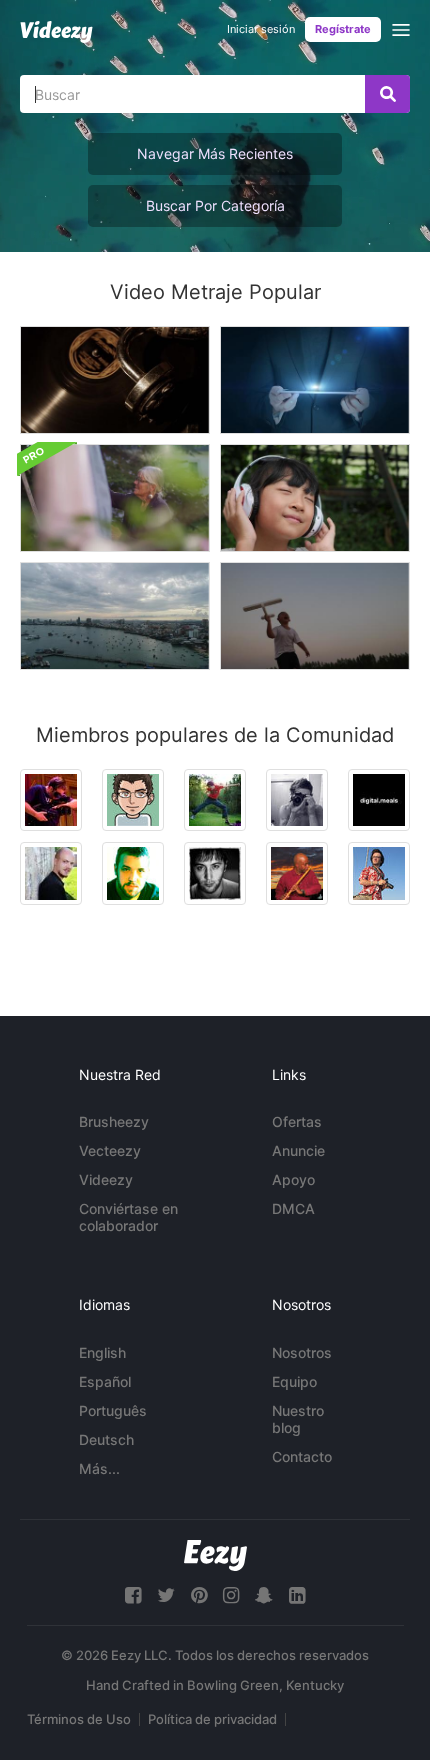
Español (105, 1381)
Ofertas (297, 1121)
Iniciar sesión (261, 29)
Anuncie (298, 1150)
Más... (99, 1468)
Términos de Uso (79, 1719)
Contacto (302, 1456)
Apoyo (293, 1179)
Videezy (106, 1179)
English (102, 1352)
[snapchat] (264, 1595)
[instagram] (231, 1595)
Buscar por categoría (215, 205)
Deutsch (106, 1439)
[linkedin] (297, 1595)
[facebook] (133, 1595)
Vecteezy (110, 1150)
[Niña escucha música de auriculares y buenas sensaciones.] (315, 498)
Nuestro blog (298, 1419)
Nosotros (302, 1352)
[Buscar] (387, 94)
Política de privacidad (212, 1719)
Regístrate (343, 29)
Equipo (294, 1381)
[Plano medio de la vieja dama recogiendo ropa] (115, 498)
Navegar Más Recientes (215, 153)
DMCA (293, 1208)
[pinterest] (199, 1595)
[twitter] (166, 1595)
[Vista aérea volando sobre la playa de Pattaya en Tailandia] (115, 616)
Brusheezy (114, 1121)
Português (113, 1410)
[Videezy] (56, 32)
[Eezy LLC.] (215, 1555)
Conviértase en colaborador (128, 1217)
